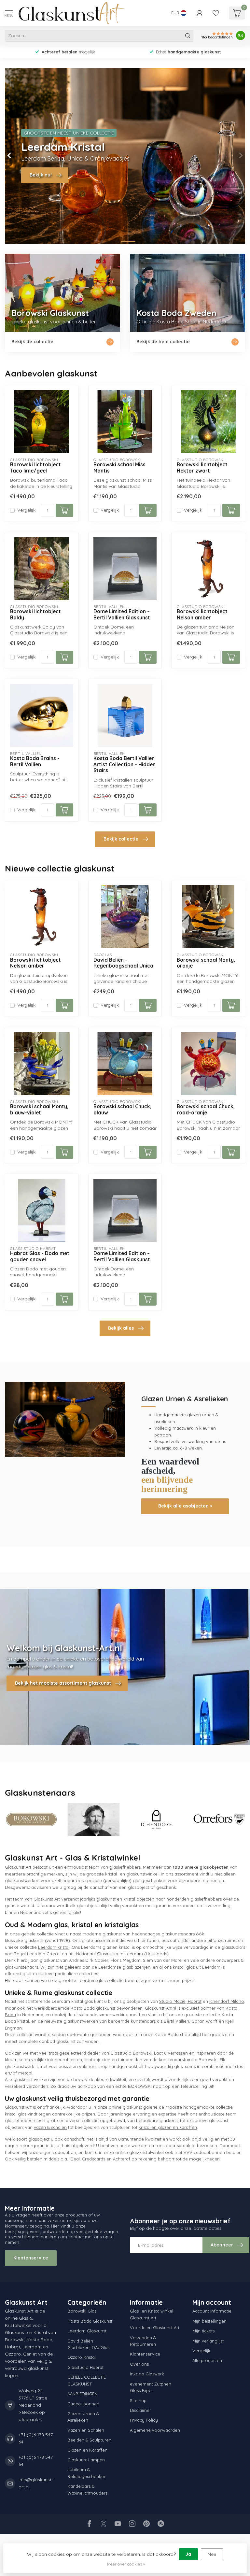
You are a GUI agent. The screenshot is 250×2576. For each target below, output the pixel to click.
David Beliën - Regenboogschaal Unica (123, 963)
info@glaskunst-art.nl (36, 2483)
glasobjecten (214, 1867)
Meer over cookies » (126, 2564)
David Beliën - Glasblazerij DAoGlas (88, 2344)
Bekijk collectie (121, 839)
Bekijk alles (121, 1328)
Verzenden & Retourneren (143, 2341)
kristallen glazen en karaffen (168, 2127)
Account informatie (212, 2311)
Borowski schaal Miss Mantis (119, 468)
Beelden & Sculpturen (89, 2440)
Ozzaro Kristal (82, 2357)
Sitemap (138, 2400)
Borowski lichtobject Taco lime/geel (35, 468)
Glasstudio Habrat (85, 2367)
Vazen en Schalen (86, 2430)
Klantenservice (31, 2258)
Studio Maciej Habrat (180, 2001)
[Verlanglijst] (216, 13)
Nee (212, 2554)
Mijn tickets (203, 2331)
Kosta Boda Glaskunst (90, 2321)
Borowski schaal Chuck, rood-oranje (206, 1110)
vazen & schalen (50, 2127)
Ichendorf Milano (227, 2001)
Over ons (139, 2364)
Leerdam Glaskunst (87, 2331)
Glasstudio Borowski (131, 2053)
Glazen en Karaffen (87, 2450)
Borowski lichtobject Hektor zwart (202, 468)
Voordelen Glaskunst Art (155, 2328)
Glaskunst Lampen (86, 2460)
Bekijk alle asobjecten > (185, 1506)
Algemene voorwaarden (155, 2430)
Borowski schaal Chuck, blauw (122, 1110)
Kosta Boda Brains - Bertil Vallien (35, 761)
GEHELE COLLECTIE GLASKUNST (87, 2380)
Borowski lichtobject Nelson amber (202, 615)
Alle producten (207, 2360)
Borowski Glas (82, 2311)
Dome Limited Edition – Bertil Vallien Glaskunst (122, 615)
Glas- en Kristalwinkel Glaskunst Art (152, 2314)
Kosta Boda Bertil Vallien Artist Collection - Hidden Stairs (125, 764)
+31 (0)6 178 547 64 (36, 2438)
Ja (188, 2554)
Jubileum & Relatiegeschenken (87, 2473)
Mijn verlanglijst (208, 2341)
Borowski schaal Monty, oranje (206, 963)
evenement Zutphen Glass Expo (151, 2387)
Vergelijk (26, 510)
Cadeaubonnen (83, 2404)
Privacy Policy (144, 2420)
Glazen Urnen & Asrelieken (83, 2417)
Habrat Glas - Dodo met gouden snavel (40, 1256)
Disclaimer (140, 2410)
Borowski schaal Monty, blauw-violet (39, 1110)
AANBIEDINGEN (82, 2394)
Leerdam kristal (54, 1947)
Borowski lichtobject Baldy (35, 615)
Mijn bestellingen (209, 2321)
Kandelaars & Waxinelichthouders (87, 2489)
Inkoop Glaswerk (147, 2374)
